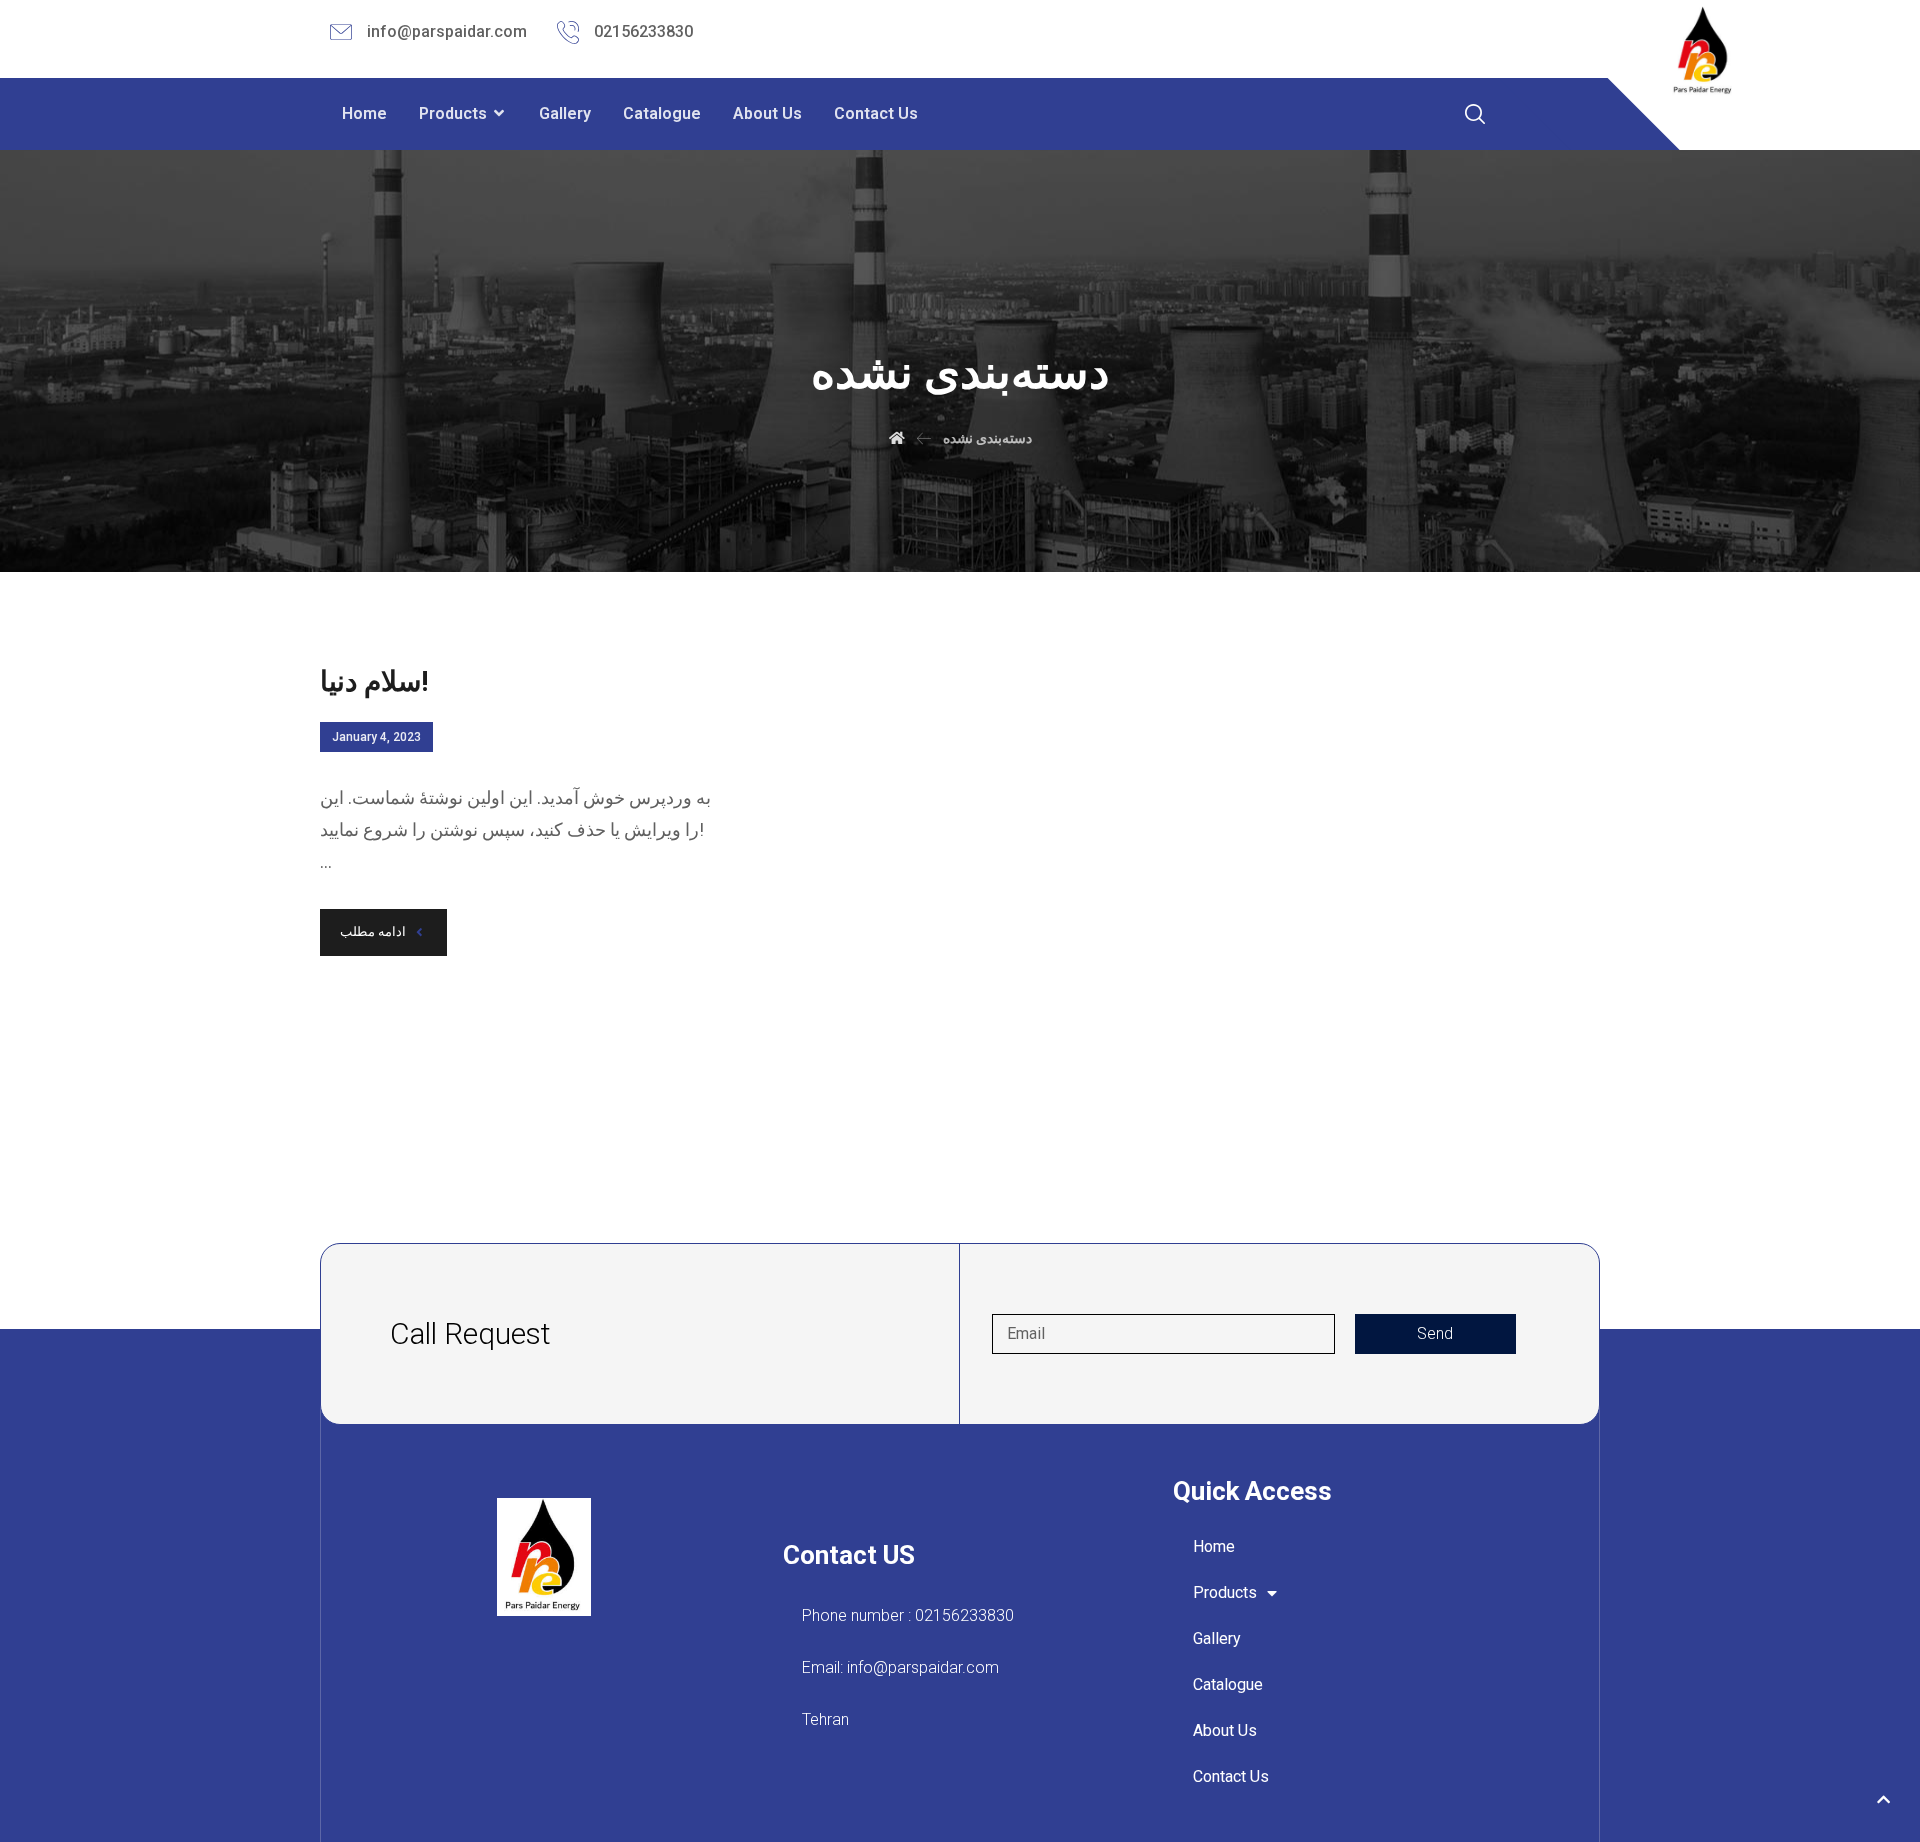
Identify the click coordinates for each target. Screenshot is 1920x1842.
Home (1214, 1546)
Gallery (1217, 1638)
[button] (1883, 1800)
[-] (1703, 52)
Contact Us (1231, 1776)
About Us (1225, 1730)
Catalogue (1228, 1684)
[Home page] (897, 438)
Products (1225, 1592)
